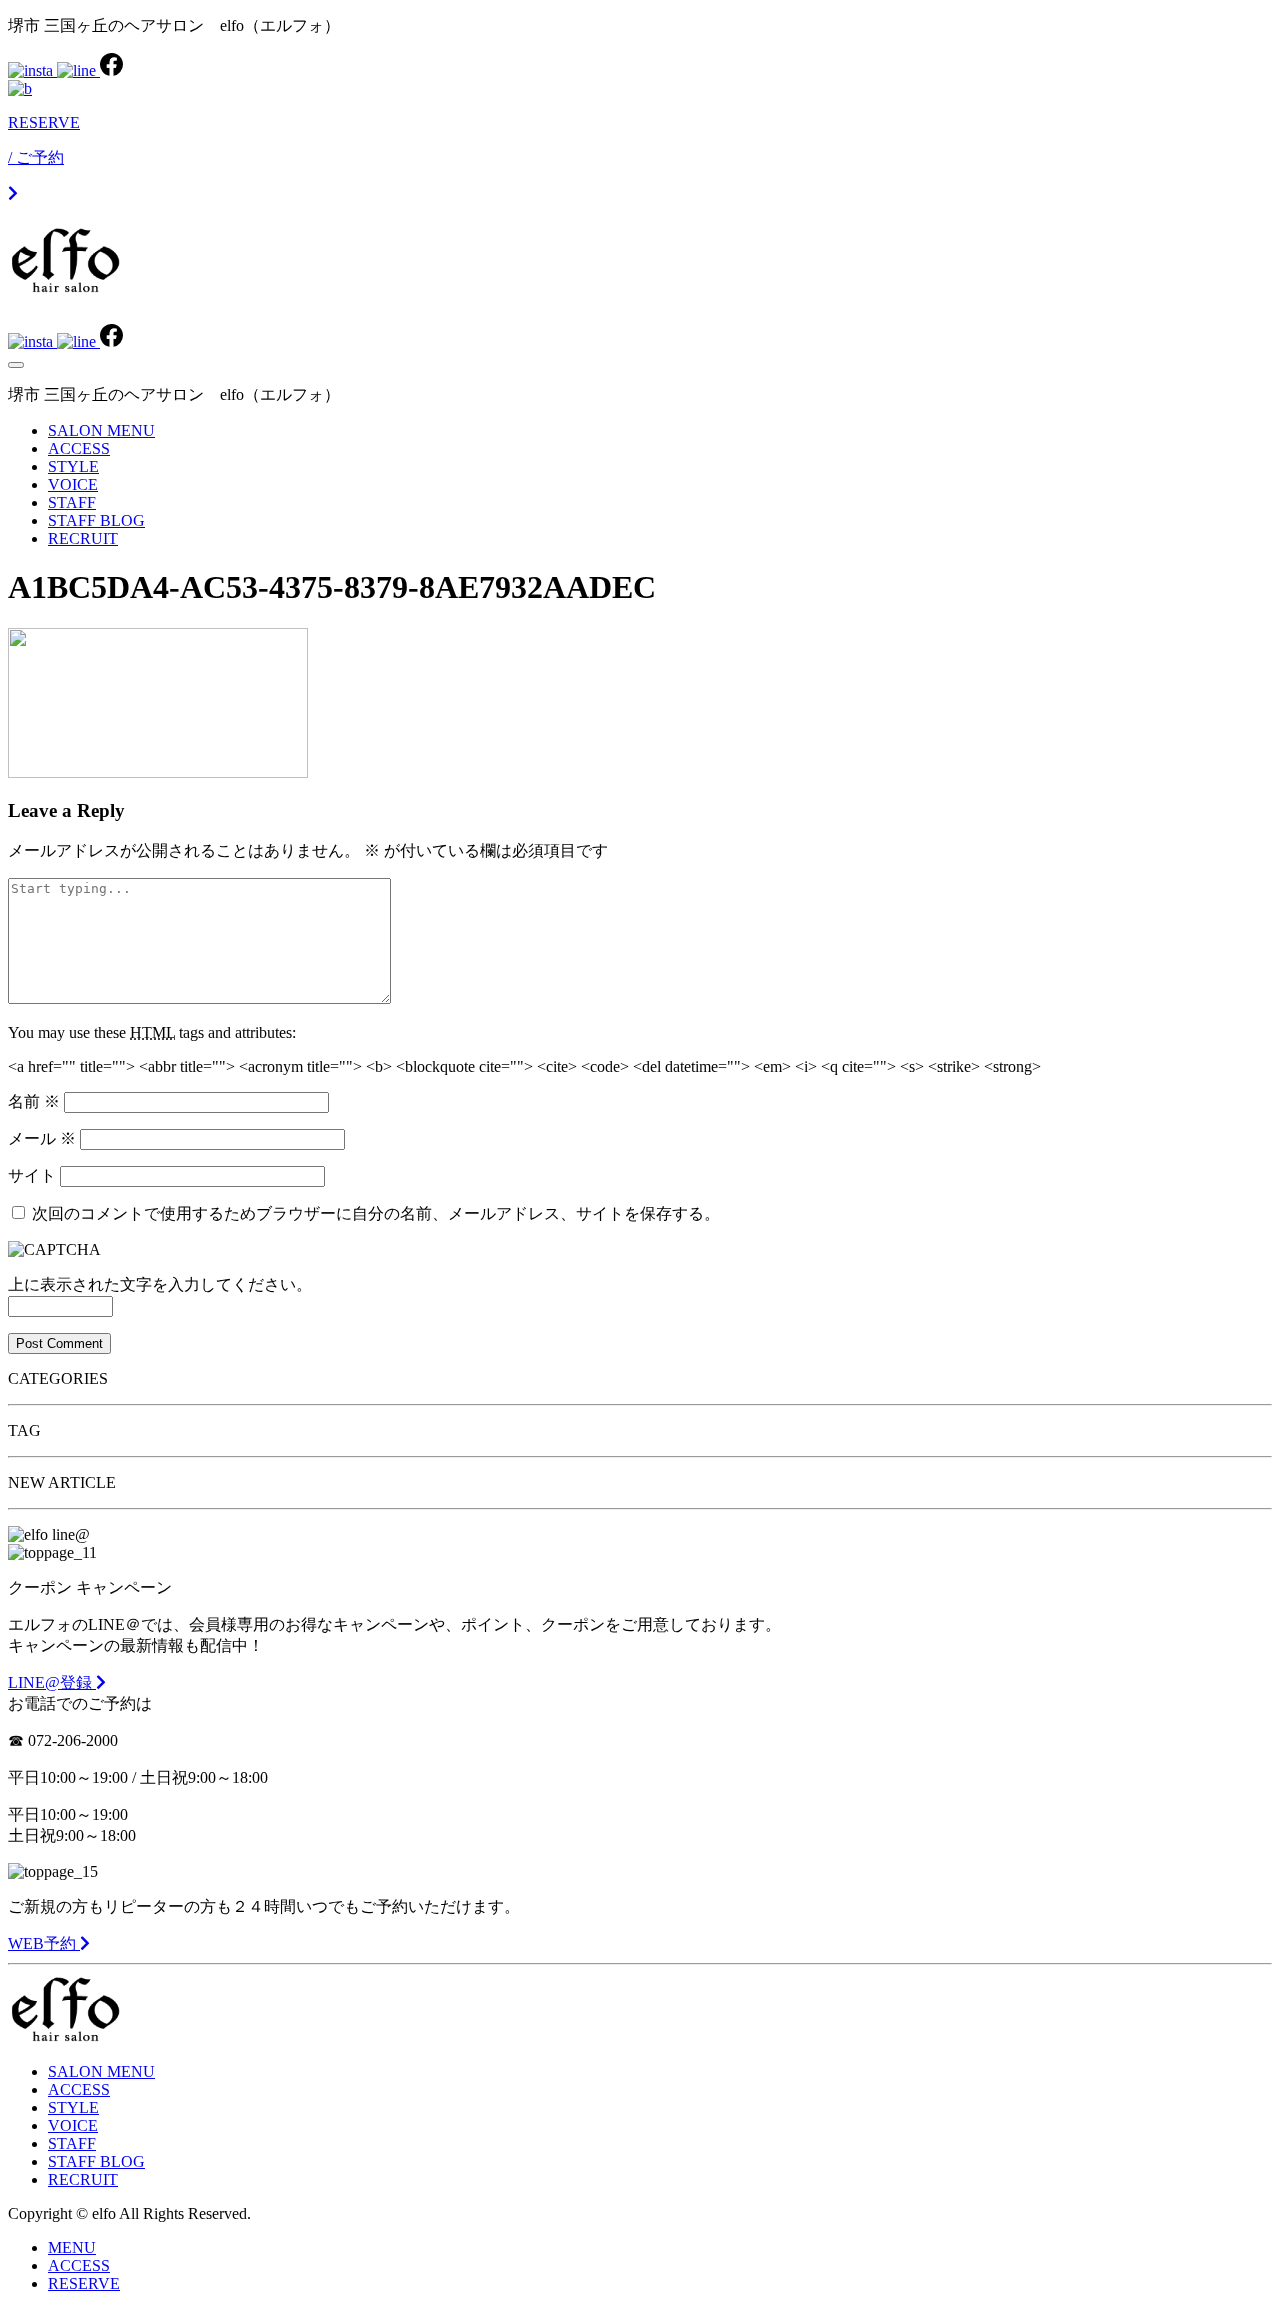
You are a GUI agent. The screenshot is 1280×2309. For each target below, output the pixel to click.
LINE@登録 (52, 1682)
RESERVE (84, 2283)
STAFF (72, 502)
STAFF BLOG (96, 520)
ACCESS (79, 448)
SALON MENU (101, 430)
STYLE (73, 466)
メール (42, 1138)
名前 (34, 1101)
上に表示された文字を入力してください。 (160, 1284)
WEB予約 (44, 1943)
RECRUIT (83, 538)
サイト (32, 1175)
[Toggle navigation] (16, 365)
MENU (72, 2247)
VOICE (73, 484)
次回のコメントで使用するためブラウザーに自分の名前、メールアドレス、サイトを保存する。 (376, 1213)
